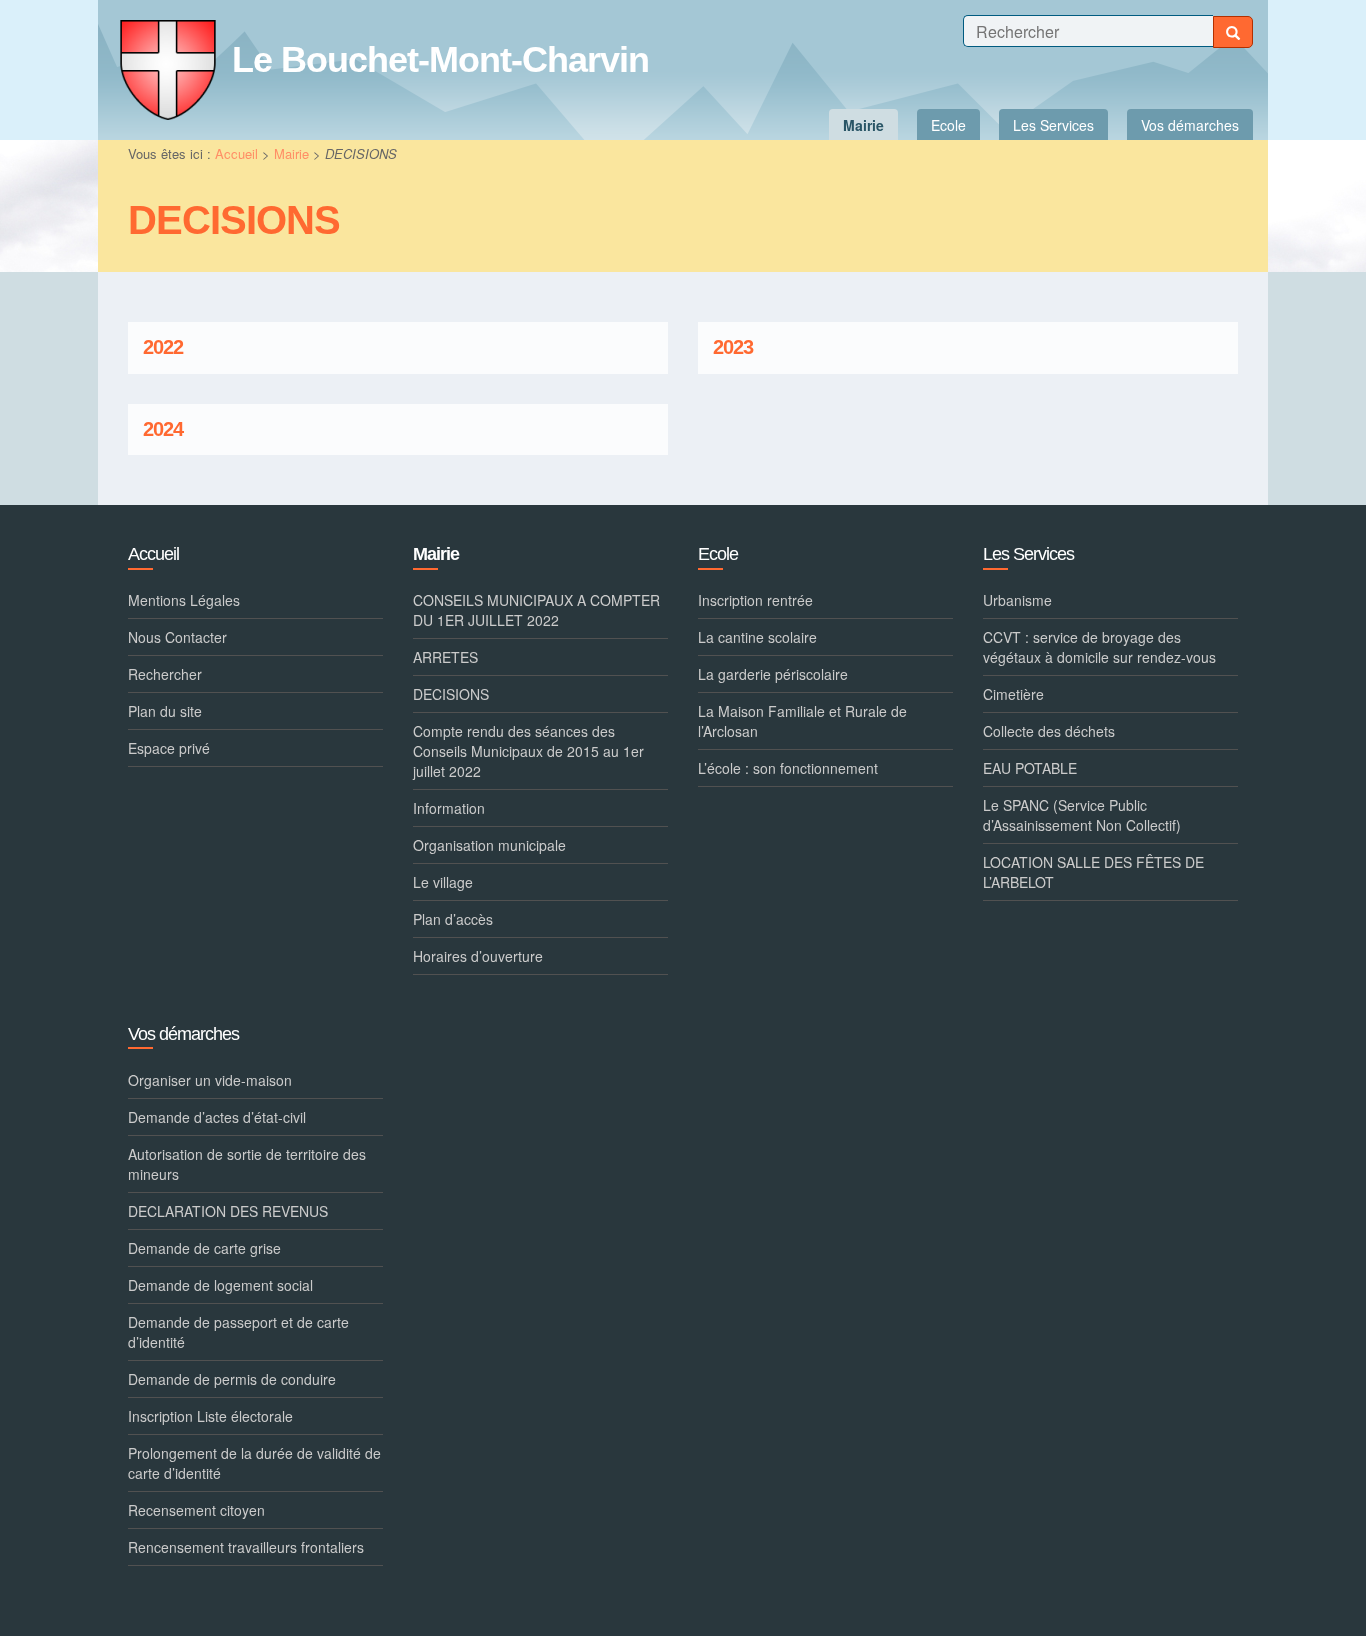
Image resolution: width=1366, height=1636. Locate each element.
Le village (443, 882)
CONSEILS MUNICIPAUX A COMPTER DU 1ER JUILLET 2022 (536, 610)
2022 (163, 347)
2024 (163, 429)
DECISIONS (451, 694)
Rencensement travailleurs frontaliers (246, 1547)
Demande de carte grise (204, 1248)
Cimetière (1013, 694)
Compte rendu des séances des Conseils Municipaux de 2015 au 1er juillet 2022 (528, 751)
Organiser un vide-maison (210, 1080)
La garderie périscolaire (773, 674)
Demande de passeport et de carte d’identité (238, 1332)
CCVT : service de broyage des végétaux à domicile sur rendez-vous (1099, 647)
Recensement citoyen (196, 1510)
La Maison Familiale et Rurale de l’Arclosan (802, 721)
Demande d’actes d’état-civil (217, 1117)
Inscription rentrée (755, 600)
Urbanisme (1017, 600)
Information (449, 808)
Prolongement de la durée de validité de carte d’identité (254, 1463)
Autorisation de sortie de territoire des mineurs (247, 1164)
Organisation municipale (489, 845)
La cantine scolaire (757, 637)
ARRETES (445, 657)
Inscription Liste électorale (210, 1416)
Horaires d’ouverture (478, 956)
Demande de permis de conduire (232, 1379)
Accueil (236, 153)
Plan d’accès (453, 919)
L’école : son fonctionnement (788, 768)
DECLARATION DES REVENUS (228, 1211)
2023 (733, 347)
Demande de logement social (220, 1285)
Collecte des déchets (1049, 731)
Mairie (291, 153)
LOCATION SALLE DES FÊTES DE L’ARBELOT (1093, 872)
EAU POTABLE (1030, 768)
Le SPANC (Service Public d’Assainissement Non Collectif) (1082, 815)
